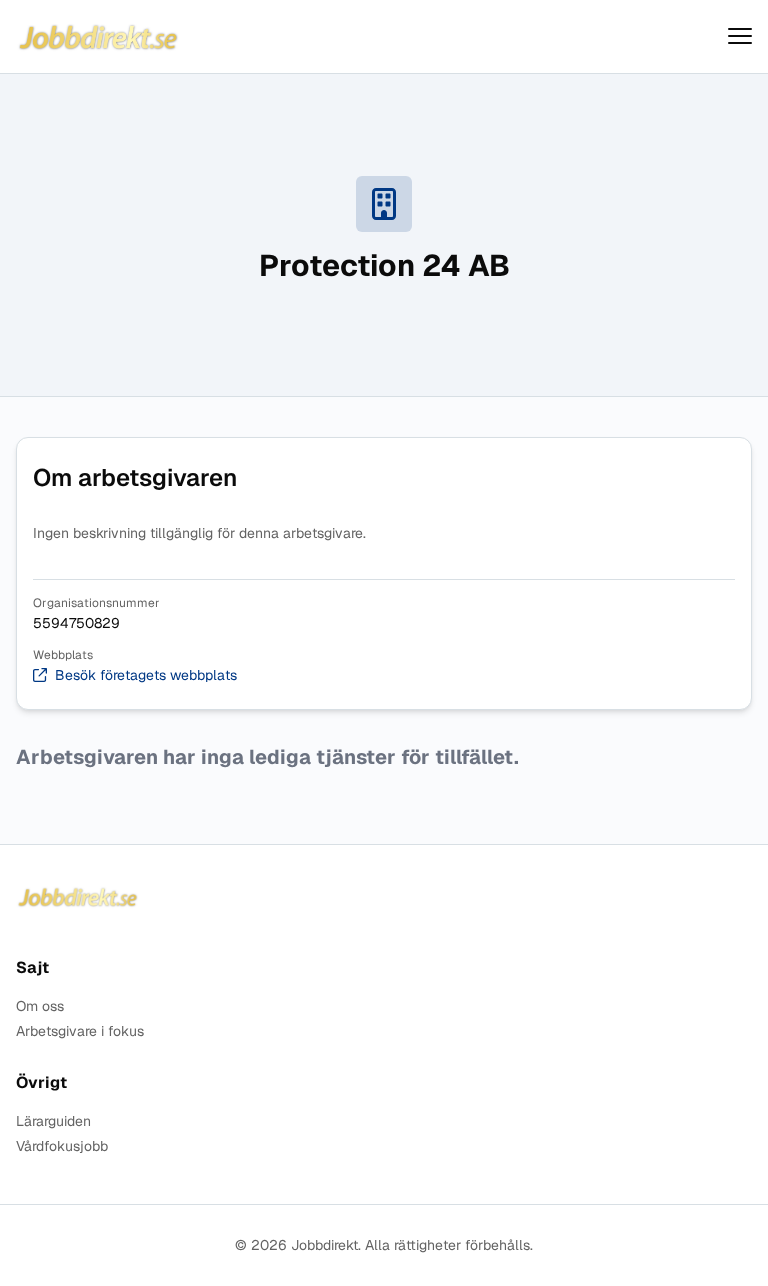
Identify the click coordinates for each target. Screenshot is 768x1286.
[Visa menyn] (740, 36)
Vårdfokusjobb (62, 1146)
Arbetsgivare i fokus (80, 1031)
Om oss (40, 1006)
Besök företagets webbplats (146, 675)
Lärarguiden (53, 1121)
